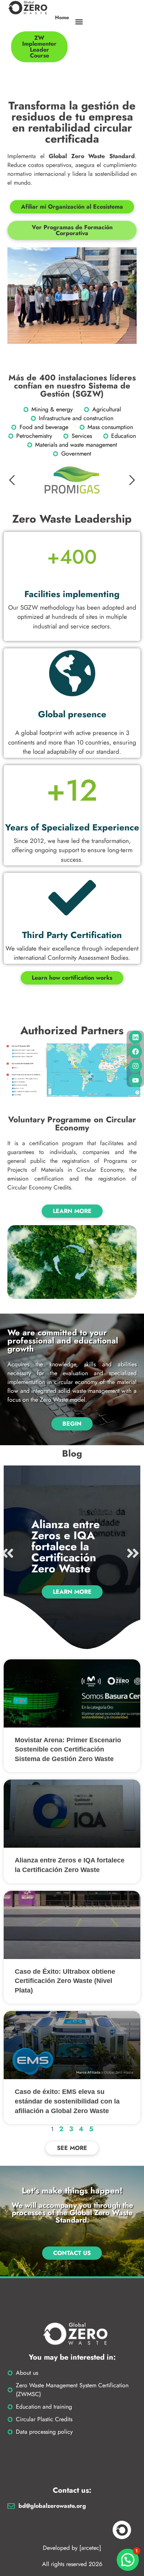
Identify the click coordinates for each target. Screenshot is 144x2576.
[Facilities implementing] (72, 557)
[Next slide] (131, 480)
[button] (79, 22)
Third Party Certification (72, 935)
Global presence (72, 714)
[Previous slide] (13, 480)
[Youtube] (136, 1080)
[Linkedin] (136, 1037)
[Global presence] (72, 673)
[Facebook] (136, 1052)
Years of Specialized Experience (72, 827)
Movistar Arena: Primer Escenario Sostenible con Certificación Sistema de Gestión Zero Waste (68, 1749)
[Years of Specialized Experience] (72, 790)
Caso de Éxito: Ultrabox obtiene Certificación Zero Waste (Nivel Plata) (65, 1981)
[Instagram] (136, 1066)
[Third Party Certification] (72, 898)
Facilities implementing (72, 594)
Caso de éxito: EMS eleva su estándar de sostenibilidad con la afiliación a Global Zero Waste (67, 2101)
